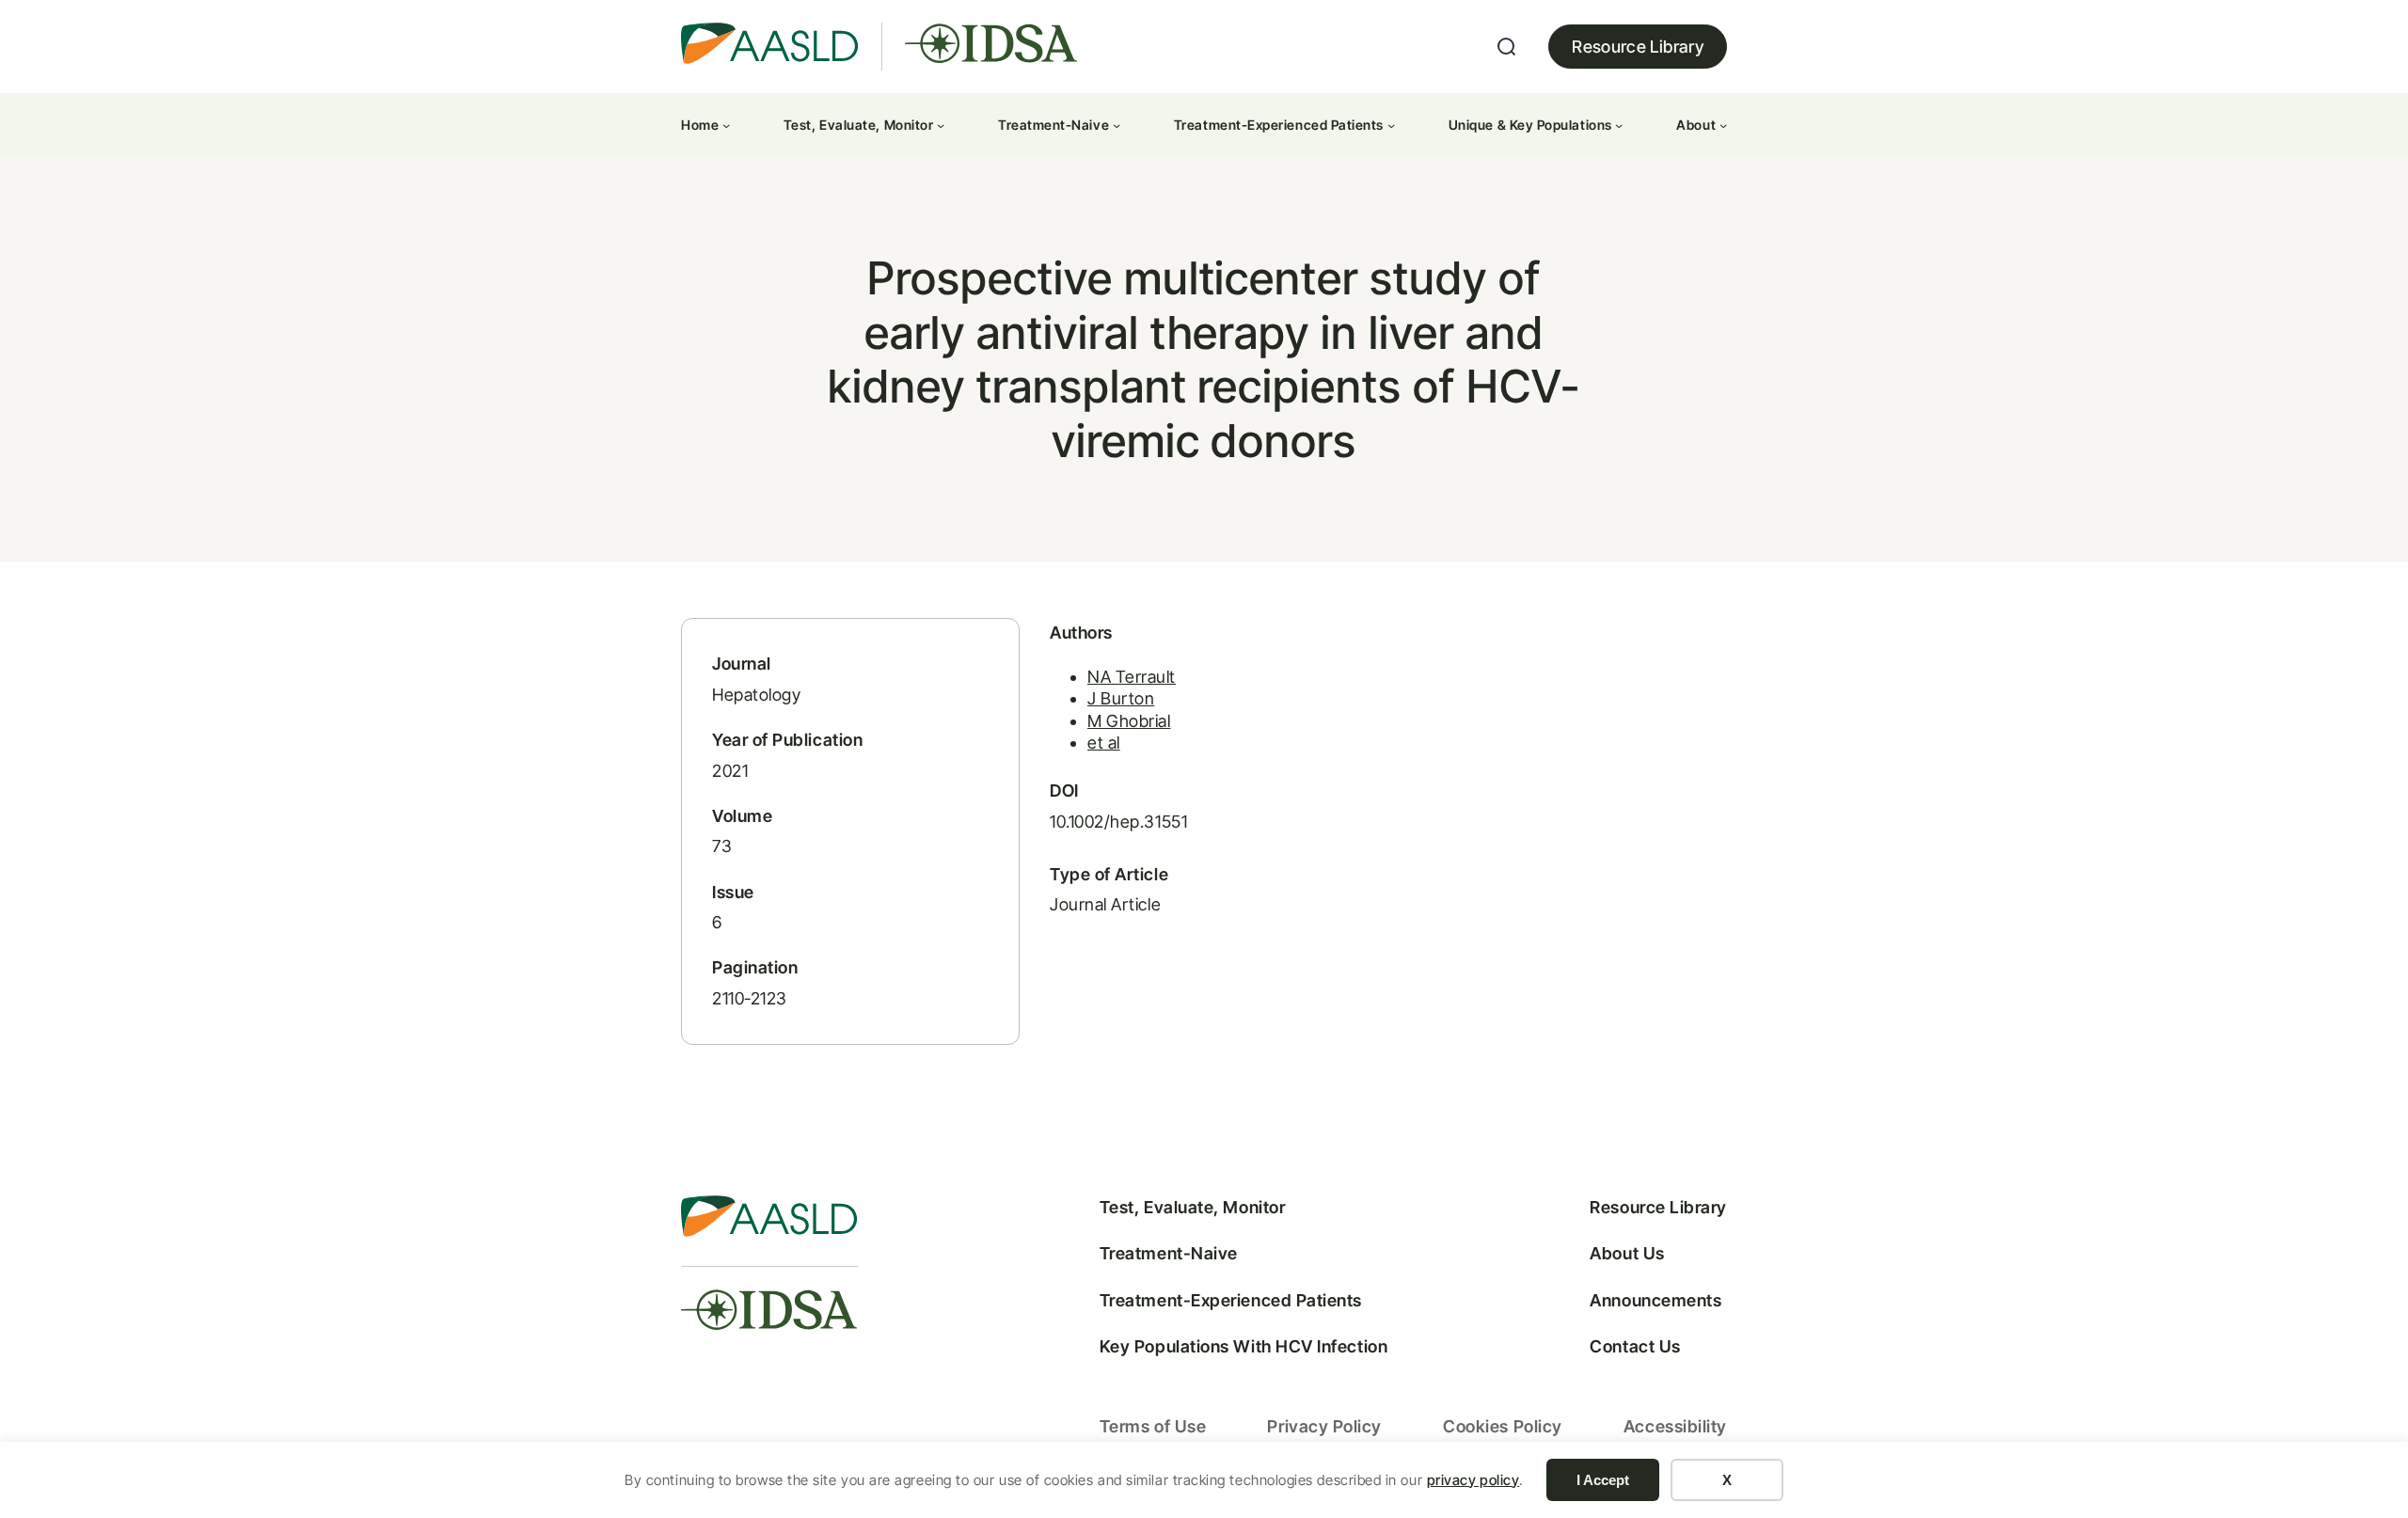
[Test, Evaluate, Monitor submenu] (941, 125)
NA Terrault (1132, 677)
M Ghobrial (1129, 721)
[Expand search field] (1507, 47)
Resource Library (1638, 47)
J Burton (1121, 698)
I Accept (1603, 1480)
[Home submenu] (726, 125)
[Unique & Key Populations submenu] (1619, 125)
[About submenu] (1723, 125)
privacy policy (1473, 1480)
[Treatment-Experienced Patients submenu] (1391, 125)
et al (1104, 743)
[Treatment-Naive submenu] (1117, 125)
